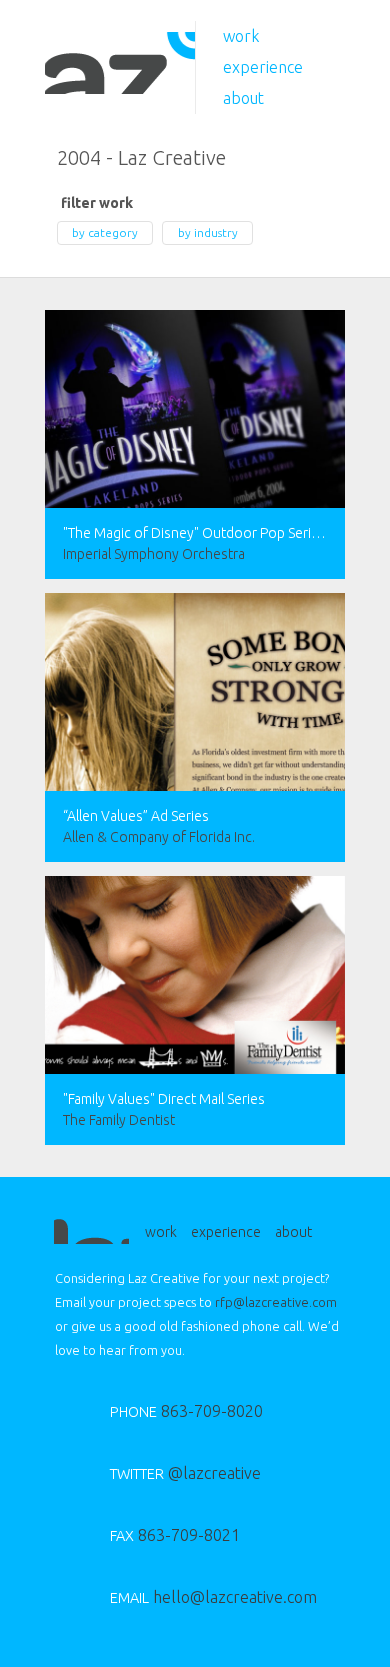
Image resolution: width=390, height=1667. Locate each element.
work (241, 36)
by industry (208, 232)
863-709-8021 (175, 1535)
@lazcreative (185, 1473)
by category (105, 232)
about (243, 98)
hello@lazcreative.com (197, 1597)
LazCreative (120, 63)
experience (263, 67)
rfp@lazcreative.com (276, 1302)
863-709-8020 (186, 1411)
